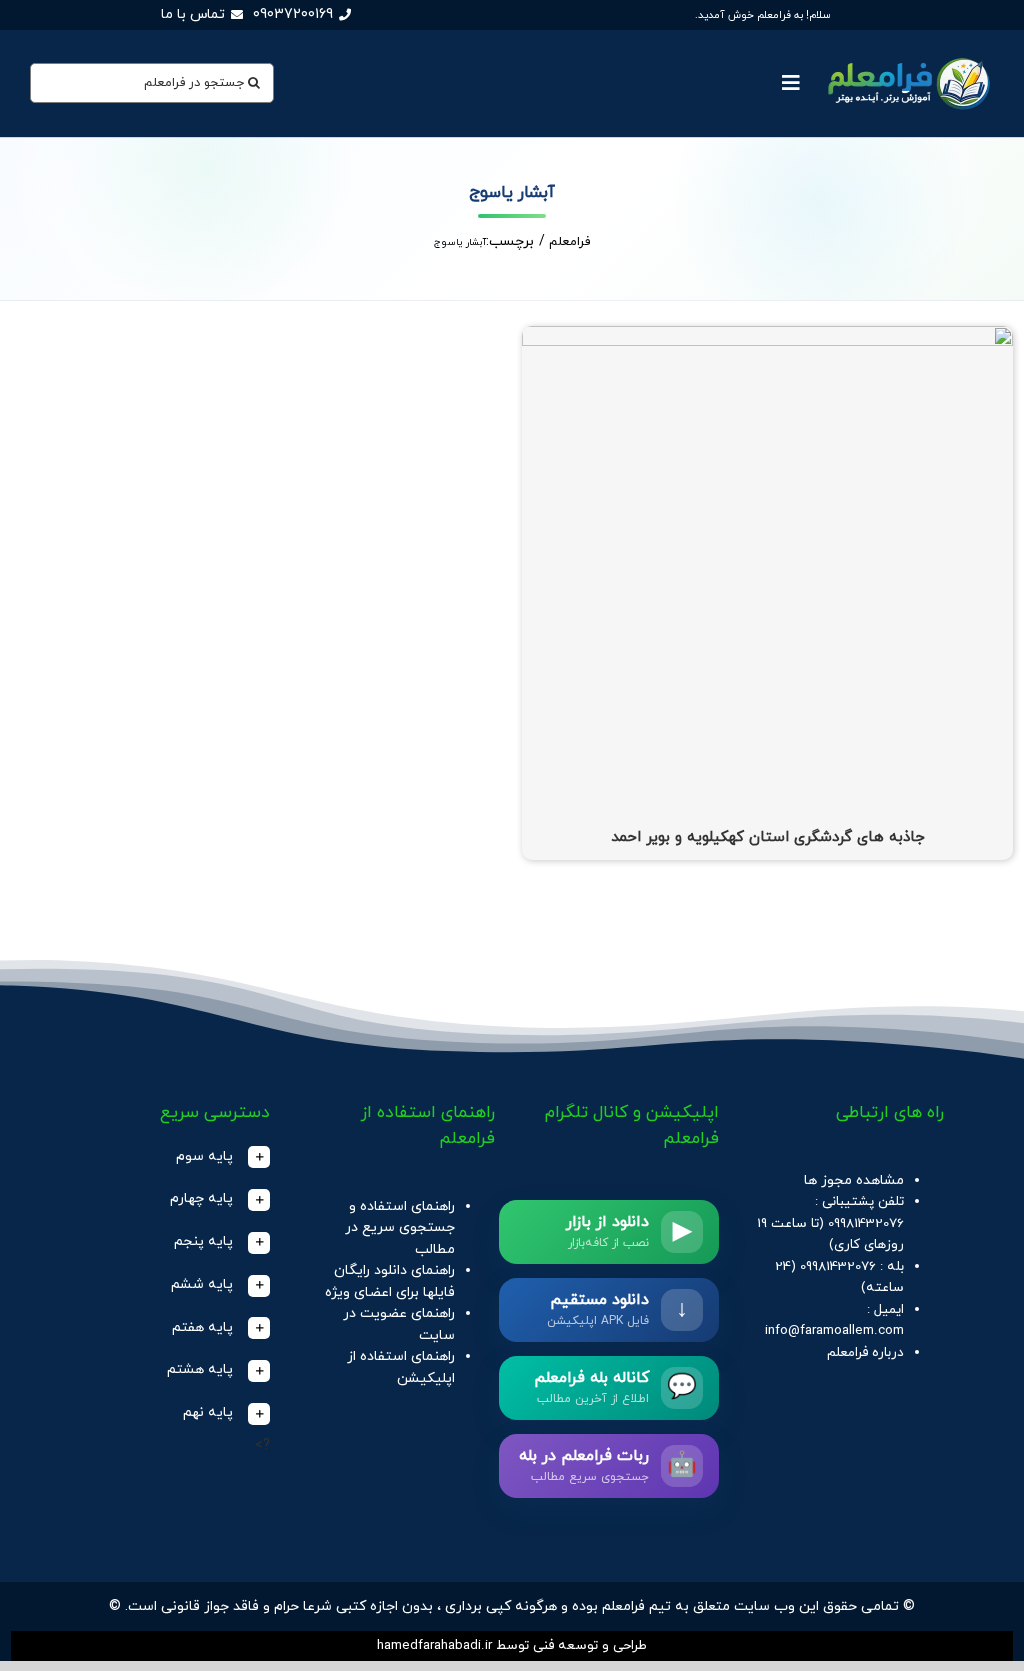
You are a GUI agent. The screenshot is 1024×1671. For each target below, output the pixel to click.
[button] (175, 1157)
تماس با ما (193, 14)
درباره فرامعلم (865, 1352)
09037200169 (293, 14)
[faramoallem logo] (906, 56)
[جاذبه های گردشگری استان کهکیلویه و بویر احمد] (767, 336)
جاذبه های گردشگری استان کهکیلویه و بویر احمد (768, 837)
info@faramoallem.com (834, 1330)
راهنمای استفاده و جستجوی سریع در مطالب (400, 1228)
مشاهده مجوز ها (854, 1180)
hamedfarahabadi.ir (434, 1645)
